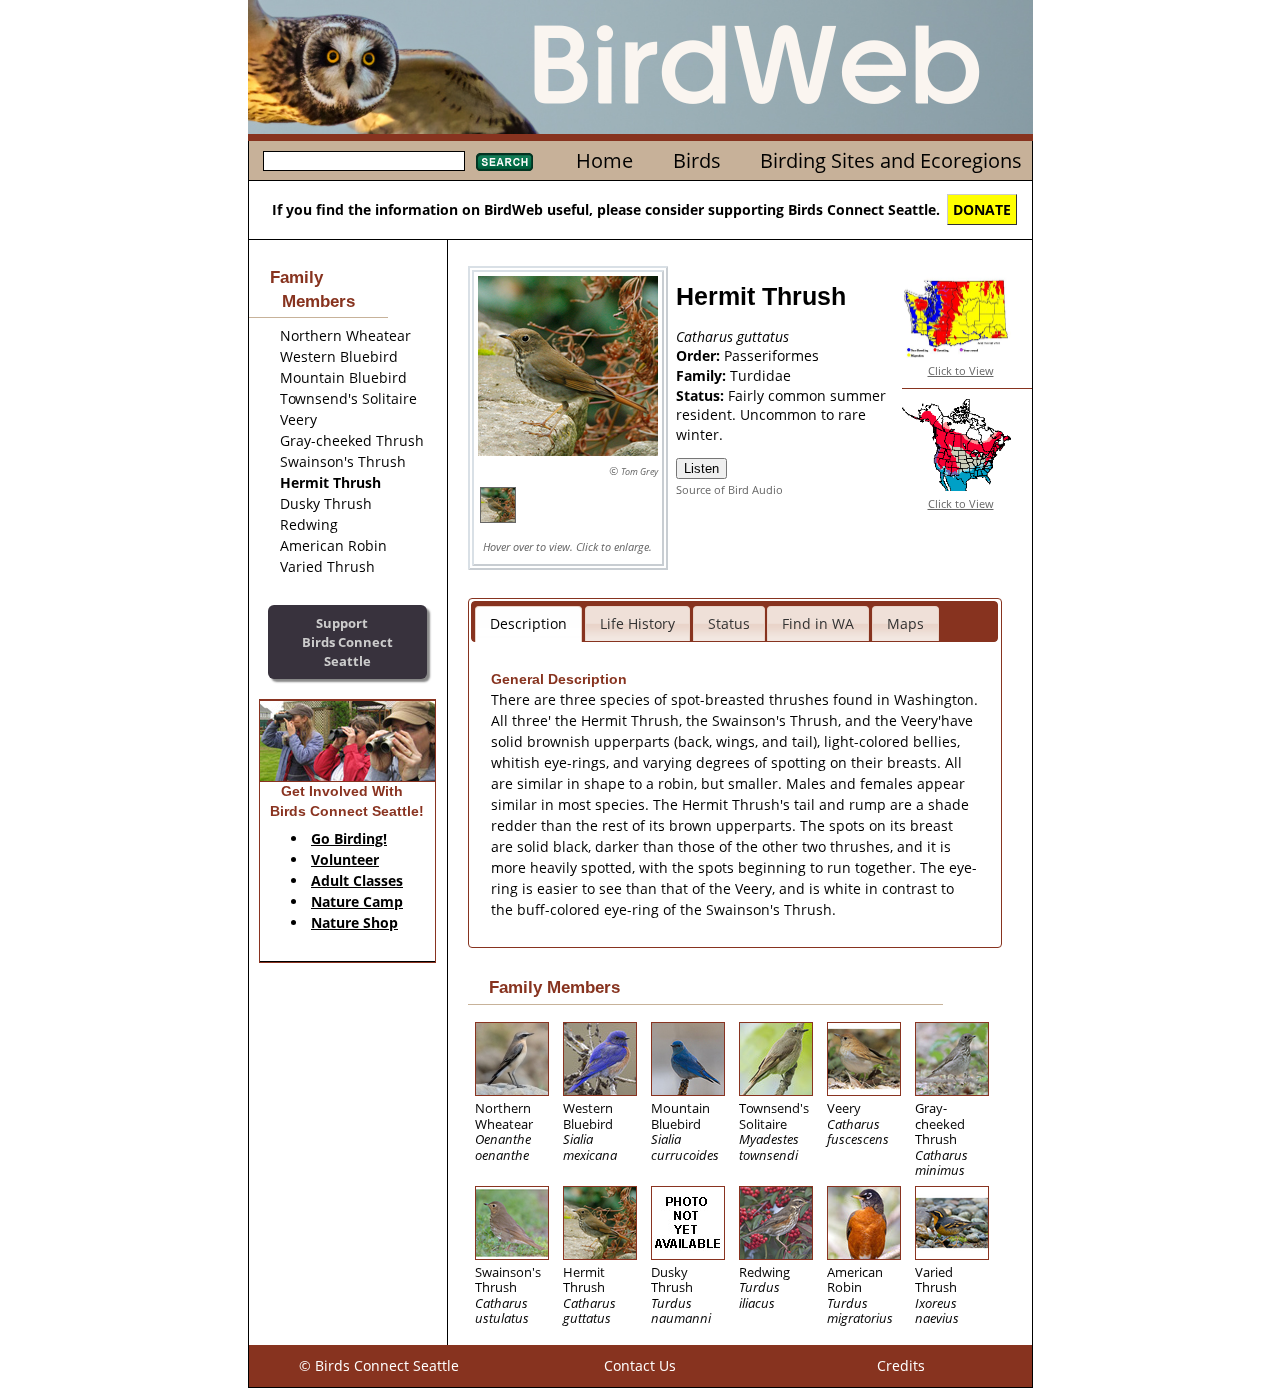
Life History (637, 623)
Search (504, 162)
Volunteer (345, 859)
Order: (700, 355)
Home (604, 160)
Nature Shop (354, 922)
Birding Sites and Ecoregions (891, 160)
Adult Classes (357, 880)
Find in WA (818, 623)
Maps (905, 623)
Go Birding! (349, 838)
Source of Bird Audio (729, 489)
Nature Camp (357, 901)
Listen (701, 468)
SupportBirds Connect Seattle (347, 641)
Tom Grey (639, 471)
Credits (901, 1365)
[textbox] (364, 161)
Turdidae (760, 375)
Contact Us (640, 1365)
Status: (702, 395)
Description (528, 623)
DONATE (982, 209)
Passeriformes (771, 355)
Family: (703, 375)
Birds (697, 160)
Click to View (961, 370)
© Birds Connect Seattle (379, 1365)
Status (729, 623)
